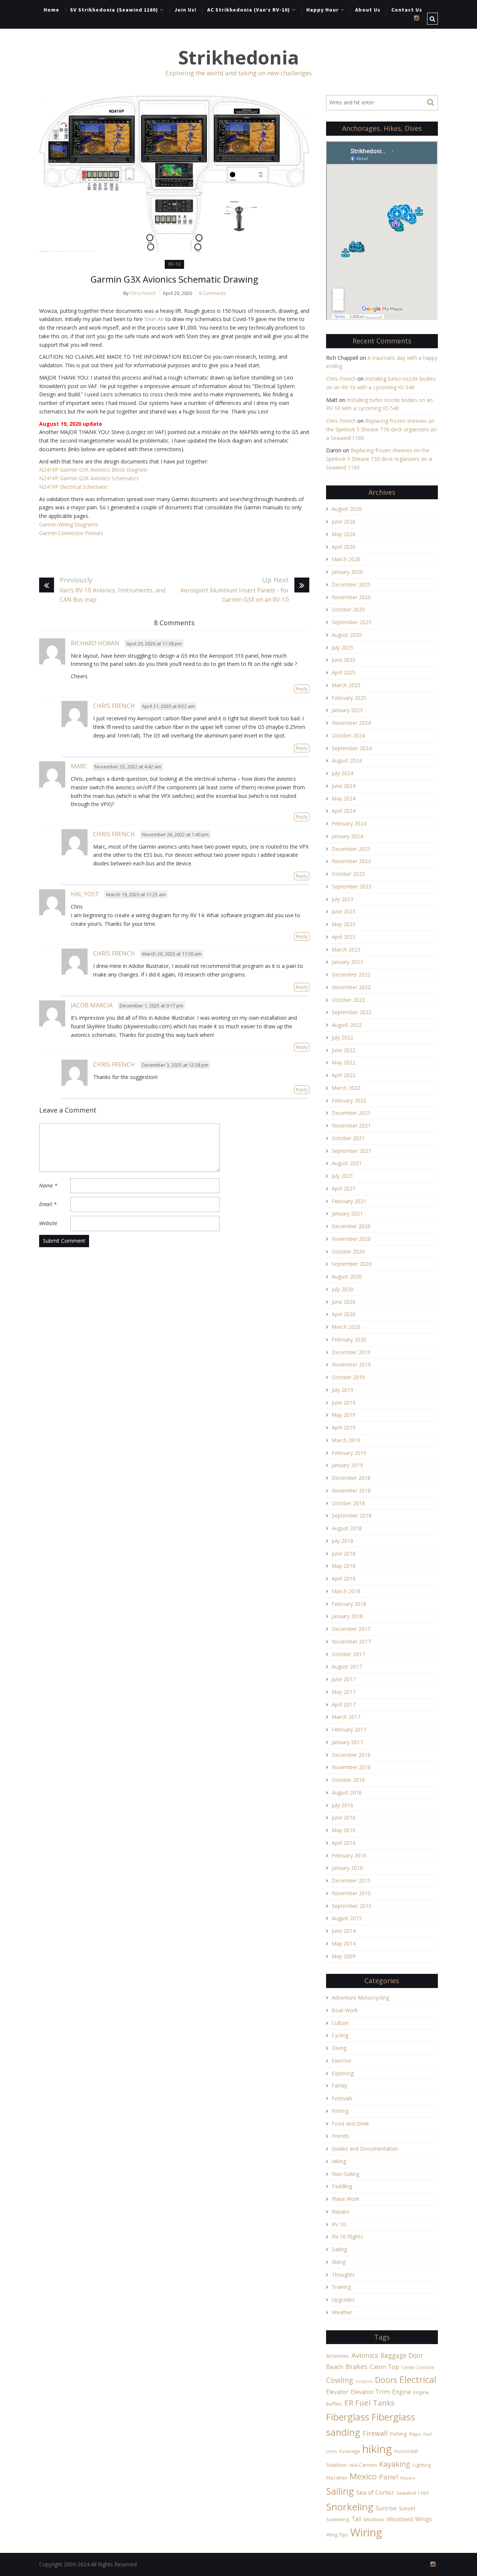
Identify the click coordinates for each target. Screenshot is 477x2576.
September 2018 (352, 1515)
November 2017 (351, 1641)
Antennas (338, 2356)
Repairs (341, 2212)
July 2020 (342, 1289)
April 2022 (344, 1075)
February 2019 (349, 1453)
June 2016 (344, 1817)
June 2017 (344, 1679)
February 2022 (349, 1100)
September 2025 (352, 622)
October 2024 (348, 735)
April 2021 (344, 1188)
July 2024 (342, 773)
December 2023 (351, 849)
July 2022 (342, 1037)
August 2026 (347, 509)
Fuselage (350, 2451)
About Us (368, 10)
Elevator (337, 2392)
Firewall (375, 2433)
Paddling (342, 2186)
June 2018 (344, 1553)
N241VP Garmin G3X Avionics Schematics (89, 478)
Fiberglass (348, 2417)
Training (341, 2287)
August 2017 (347, 1666)
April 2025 (344, 672)
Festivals (342, 2098)
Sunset (407, 2508)
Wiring (366, 2532)
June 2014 (344, 1931)
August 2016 (347, 1792)
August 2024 (347, 760)
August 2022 (347, 1025)
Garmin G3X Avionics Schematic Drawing (174, 279)
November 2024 (351, 723)
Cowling (340, 2380)
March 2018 (346, 1591)
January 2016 (347, 1868)
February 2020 (349, 1339)
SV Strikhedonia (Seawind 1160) (114, 10)
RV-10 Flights (347, 2237)
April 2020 (344, 1314)
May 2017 (344, 1692)
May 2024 (344, 798)
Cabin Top (384, 2367)
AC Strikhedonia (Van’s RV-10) (249, 10)
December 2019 (351, 1352)
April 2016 (344, 1843)
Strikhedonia (238, 58)
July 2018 (342, 1541)
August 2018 (347, 1528)
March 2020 (346, 1327)
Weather (342, 2312)
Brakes (356, 2366)
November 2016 (351, 1767)
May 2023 (344, 924)
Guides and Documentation (365, 2149)
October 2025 (348, 609)
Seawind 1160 (413, 2493)
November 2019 (351, 1364)
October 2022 (348, 1000)
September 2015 (352, 1906)
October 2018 (348, 1503)
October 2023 (348, 874)
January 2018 (347, 1616)
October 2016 (348, 1780)
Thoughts (343, 2275)
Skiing (339, 2262)
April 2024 (344, 811)
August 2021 (347, 1163)
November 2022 (351, 987)
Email (48, 1204)
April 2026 (344, 547)
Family (339, 2086)
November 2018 (351, 1490)
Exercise (342, 2061)
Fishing (340, 2111)
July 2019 (342, 1390)
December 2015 (351, 1880)
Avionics (365, 2355)
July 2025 (342, 647)
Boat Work (345, 2010)
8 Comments (212, 293)
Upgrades (343, 2300)
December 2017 (351, 1629)
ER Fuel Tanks (369, 2403)
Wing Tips (337, 2535)
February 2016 (349, 1855)
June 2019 (344, 1402)
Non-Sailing (345, 2174)
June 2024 (344, 786)
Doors (386, 2380)
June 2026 (344, 521)
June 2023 (344, 911)
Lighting (422, 2465)
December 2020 (351, 1226)
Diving (339, 2048)
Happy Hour (323, 10)
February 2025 (349, 698)
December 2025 (351, 584)
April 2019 (344, 1427)
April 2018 (344, 1578)
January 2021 (347, 1213)
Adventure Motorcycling (360, 1998)
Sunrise (386, 2508)
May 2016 (344, 1830)
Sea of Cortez (375, 2492)
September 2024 (352, 748)
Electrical (418, 2379)
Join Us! (185, 10)
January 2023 (347, 962)
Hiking (339, 2161)
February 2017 (349, 1729)
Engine (402, 2392)
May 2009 (344, 1956)
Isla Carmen (363, 2465)
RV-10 (174, 264)
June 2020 (344, 1302)
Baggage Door (402, 2355)
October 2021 (348, 1138)
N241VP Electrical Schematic (73, 487)
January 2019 (347, 1465)
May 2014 (344, 1943)
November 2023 (351, 861)
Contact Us (407, 10)
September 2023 (352, 886)
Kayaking (395, 2464)
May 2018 (344, 1566)
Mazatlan (337, 2478)
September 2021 (352, 1151)
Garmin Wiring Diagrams (69, 524)
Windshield (400, 2519)
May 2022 (344, 1062)
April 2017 (344, 1704)
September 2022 (352, 1012)
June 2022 (344, 1050)
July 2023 (342, 899)
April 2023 (344, 937)
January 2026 (347, 572)
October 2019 (348, 1377)
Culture (340, 2023)
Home (51, 10)
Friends (340, 2136)
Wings (424, 2519)
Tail (356, 2519)
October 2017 (348, 1654)
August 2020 (347, 1276)
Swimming (338, 2519)
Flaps (415, 2434)
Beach (335, 2367)
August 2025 (347, 635)
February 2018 (349, 1604)
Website (48, 1223)
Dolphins (364, 2381)
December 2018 (351, 1478)
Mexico (363, 2476)
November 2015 (351, 1893)
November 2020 (351, 1239)
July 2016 (342, 1805)
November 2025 (351, 597)
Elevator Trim (370, 2392)
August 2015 (347, 1918)
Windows (374, 2519)
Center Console (418, 2367)
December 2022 (351, 974)
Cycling (340, 2035)
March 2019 (346, 1440)
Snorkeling (350, 2507)
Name (48, 1185)
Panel (388, 2477)
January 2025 (347, 710)
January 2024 (347, 836)
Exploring (343, 2073)
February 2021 (349, 1201)
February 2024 (349, 823)
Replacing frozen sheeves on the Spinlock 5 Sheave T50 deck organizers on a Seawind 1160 (381, 429)
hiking (377, 2449)
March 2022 (346, 1088)
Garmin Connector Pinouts (71, 533)
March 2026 (346, 559)
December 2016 (351, 1755)
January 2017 (347, 1742)
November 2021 (351, 1125)
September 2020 (352, 1264)
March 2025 (346, 685)
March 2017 (346, 1717)
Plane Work (345, 2199)
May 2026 (344, 534)
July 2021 (342, 1176)
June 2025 (344, 660)
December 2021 (351, 1113)
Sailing (339, 2249)
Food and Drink (350, 2124)
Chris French (143, 293)
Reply (302, 689)
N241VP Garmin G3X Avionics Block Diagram (93, 470)
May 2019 (344, 1415)
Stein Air (154, 319)
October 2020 (348, 1251)
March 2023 (346, 949)
